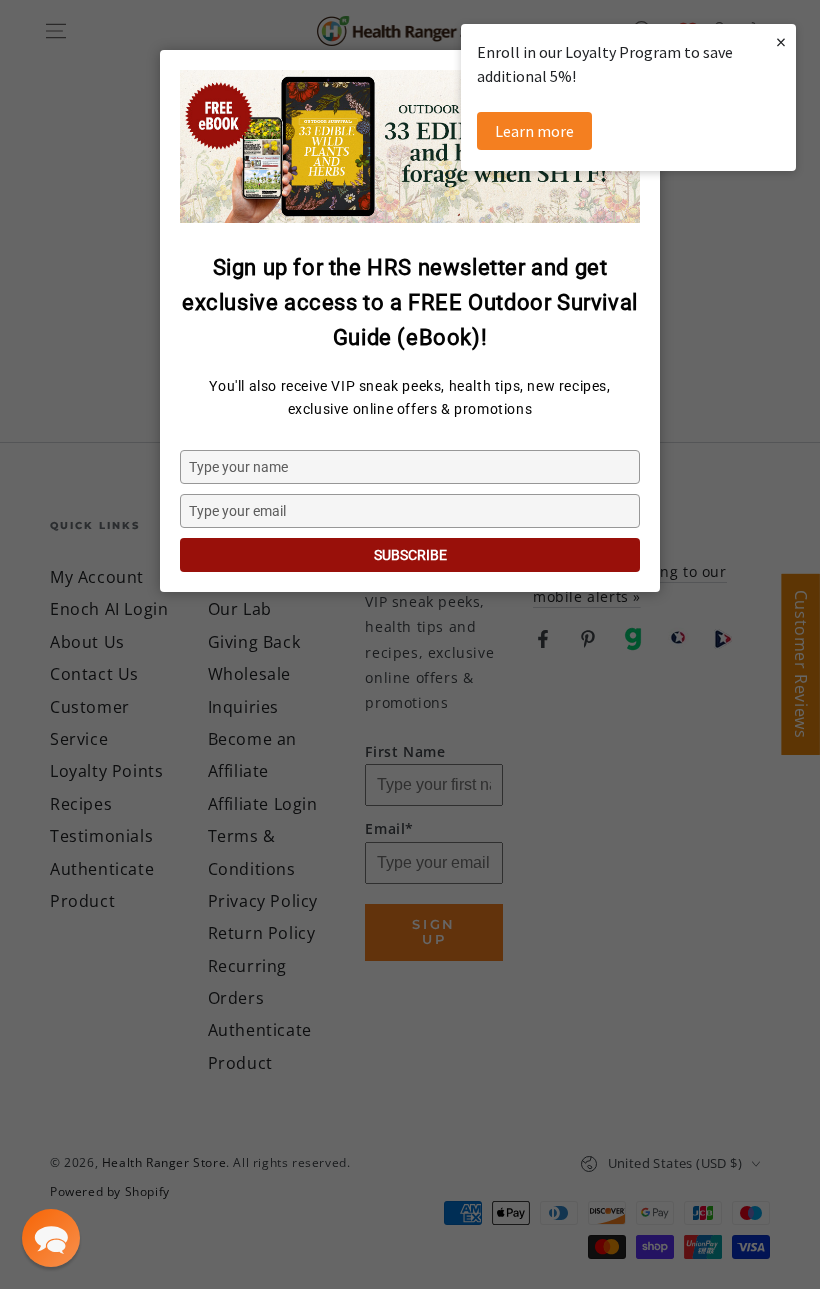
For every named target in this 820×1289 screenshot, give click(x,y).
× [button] (781, 41)
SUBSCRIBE (410, 555)
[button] (51, 1238)
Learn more (534, 131)
